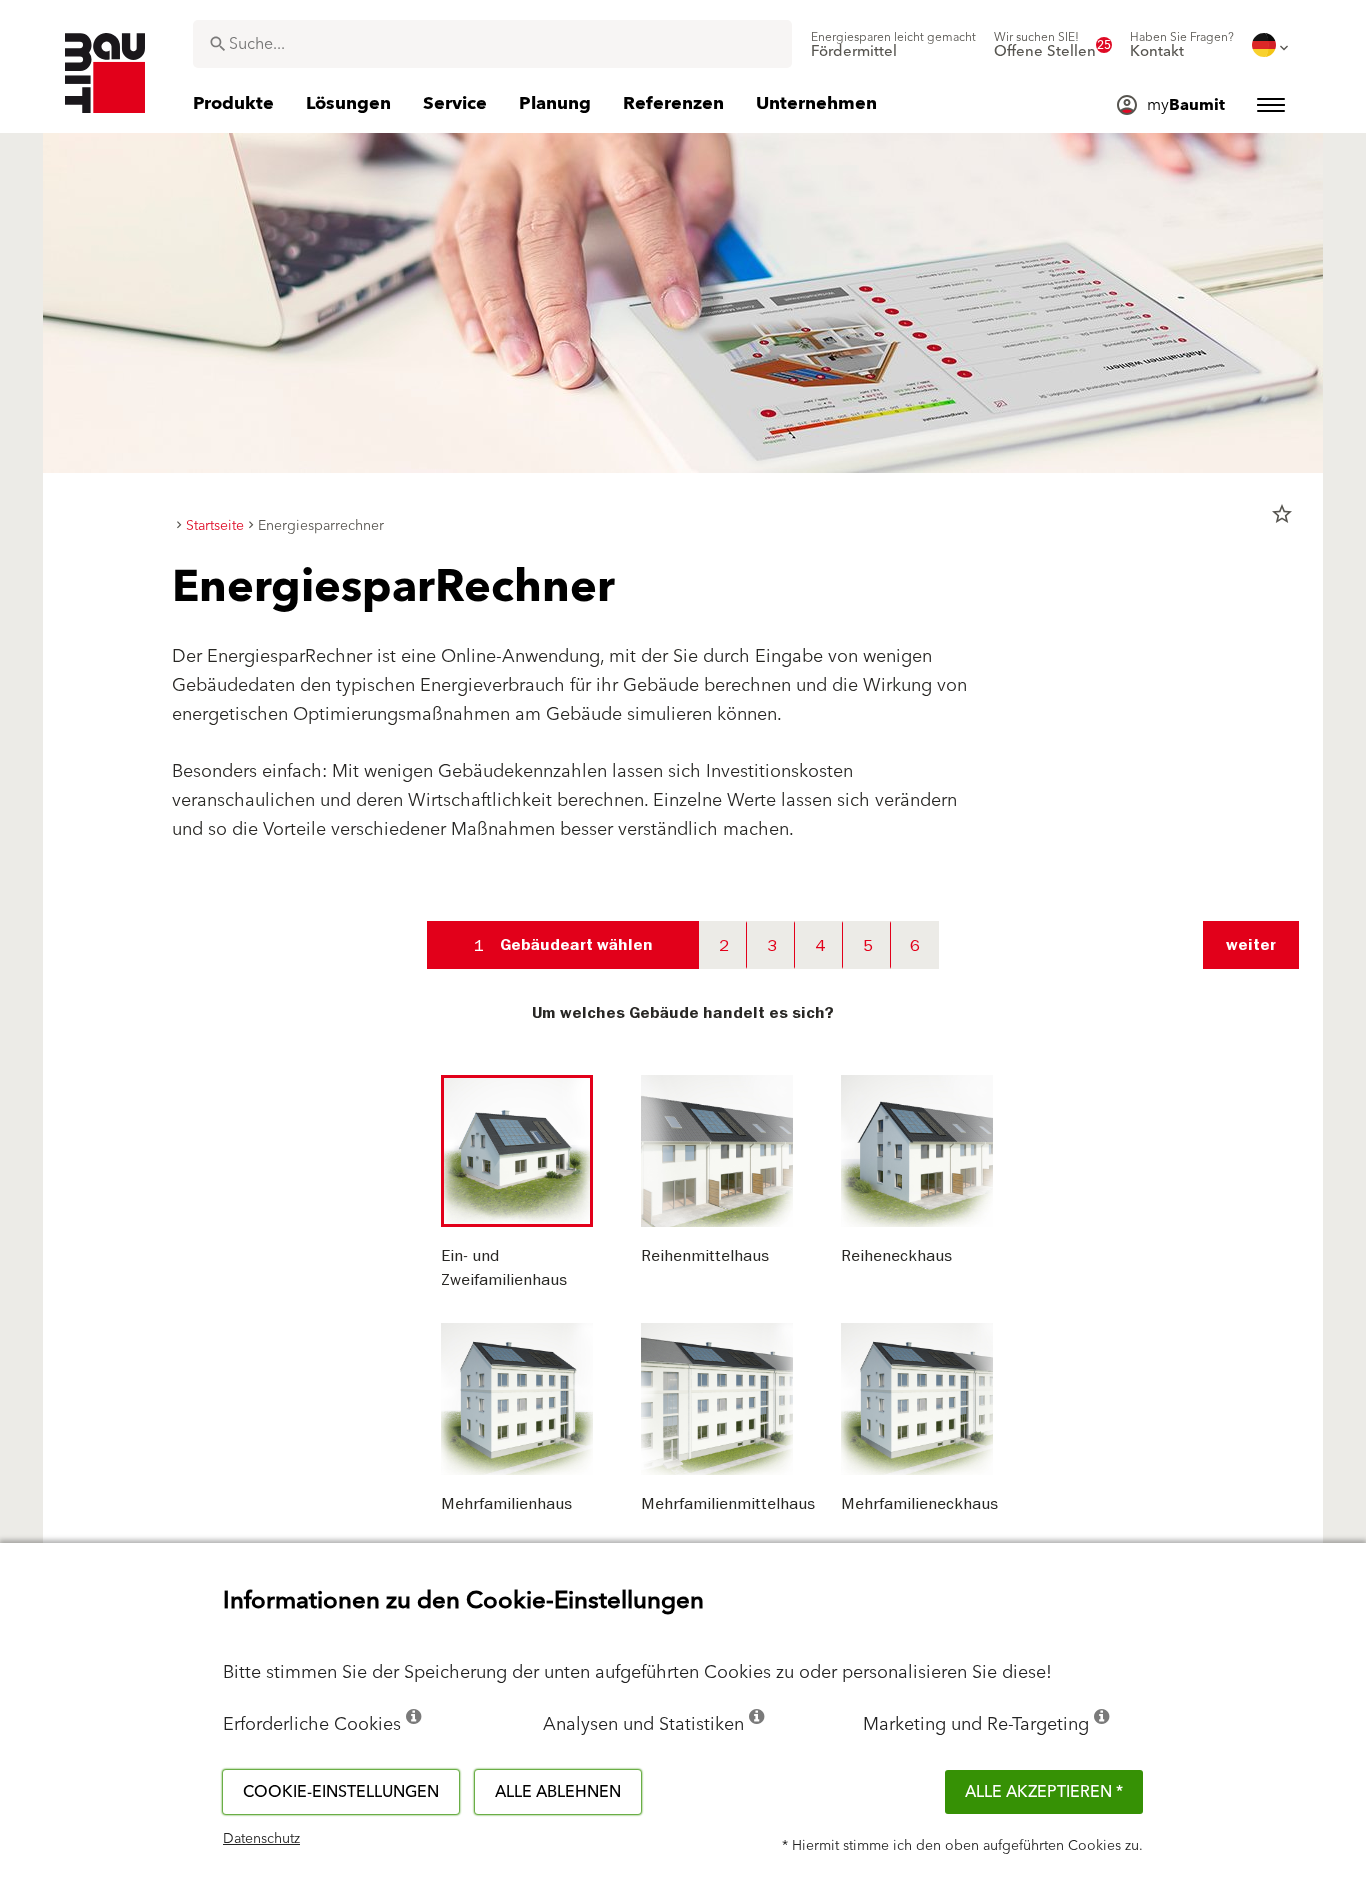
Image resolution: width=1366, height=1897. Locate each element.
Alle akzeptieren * (1044, 1792)
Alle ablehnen (558, 1792)
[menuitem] (893, 45)
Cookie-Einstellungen (341, 1792)
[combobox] (492, 44)
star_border (1282, 514)
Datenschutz (261, 1839)
